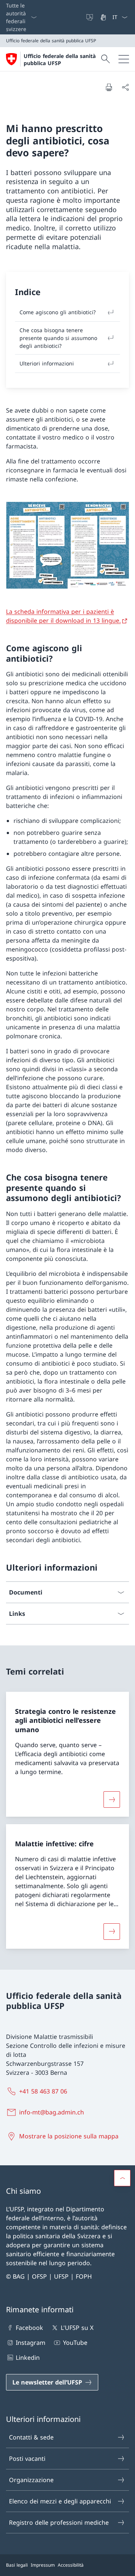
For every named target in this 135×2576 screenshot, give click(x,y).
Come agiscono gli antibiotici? (58, 312)
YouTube (75, 2343)
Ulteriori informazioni (47, 363)
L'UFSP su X (77, 2328)
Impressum (43, 2565)
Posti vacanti (27, 2459)
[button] (122, 2178)
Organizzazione (31, 2480)
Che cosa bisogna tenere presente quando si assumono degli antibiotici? (58, 338)
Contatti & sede (31, 2437)
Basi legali (17, 2565)
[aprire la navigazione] (124, 59)
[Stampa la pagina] (109, 87)
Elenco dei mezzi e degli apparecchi (60, 2501)
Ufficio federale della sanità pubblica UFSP (60, 59)
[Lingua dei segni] (104, 17)
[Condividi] (125, 87)
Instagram (31, 2343)
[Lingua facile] (90, 17)
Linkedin (28, 2358)
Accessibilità (71, 2565)
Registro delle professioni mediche (59, 2523)
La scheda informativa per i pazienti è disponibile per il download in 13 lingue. (63, 616)
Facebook (29, 2328)
